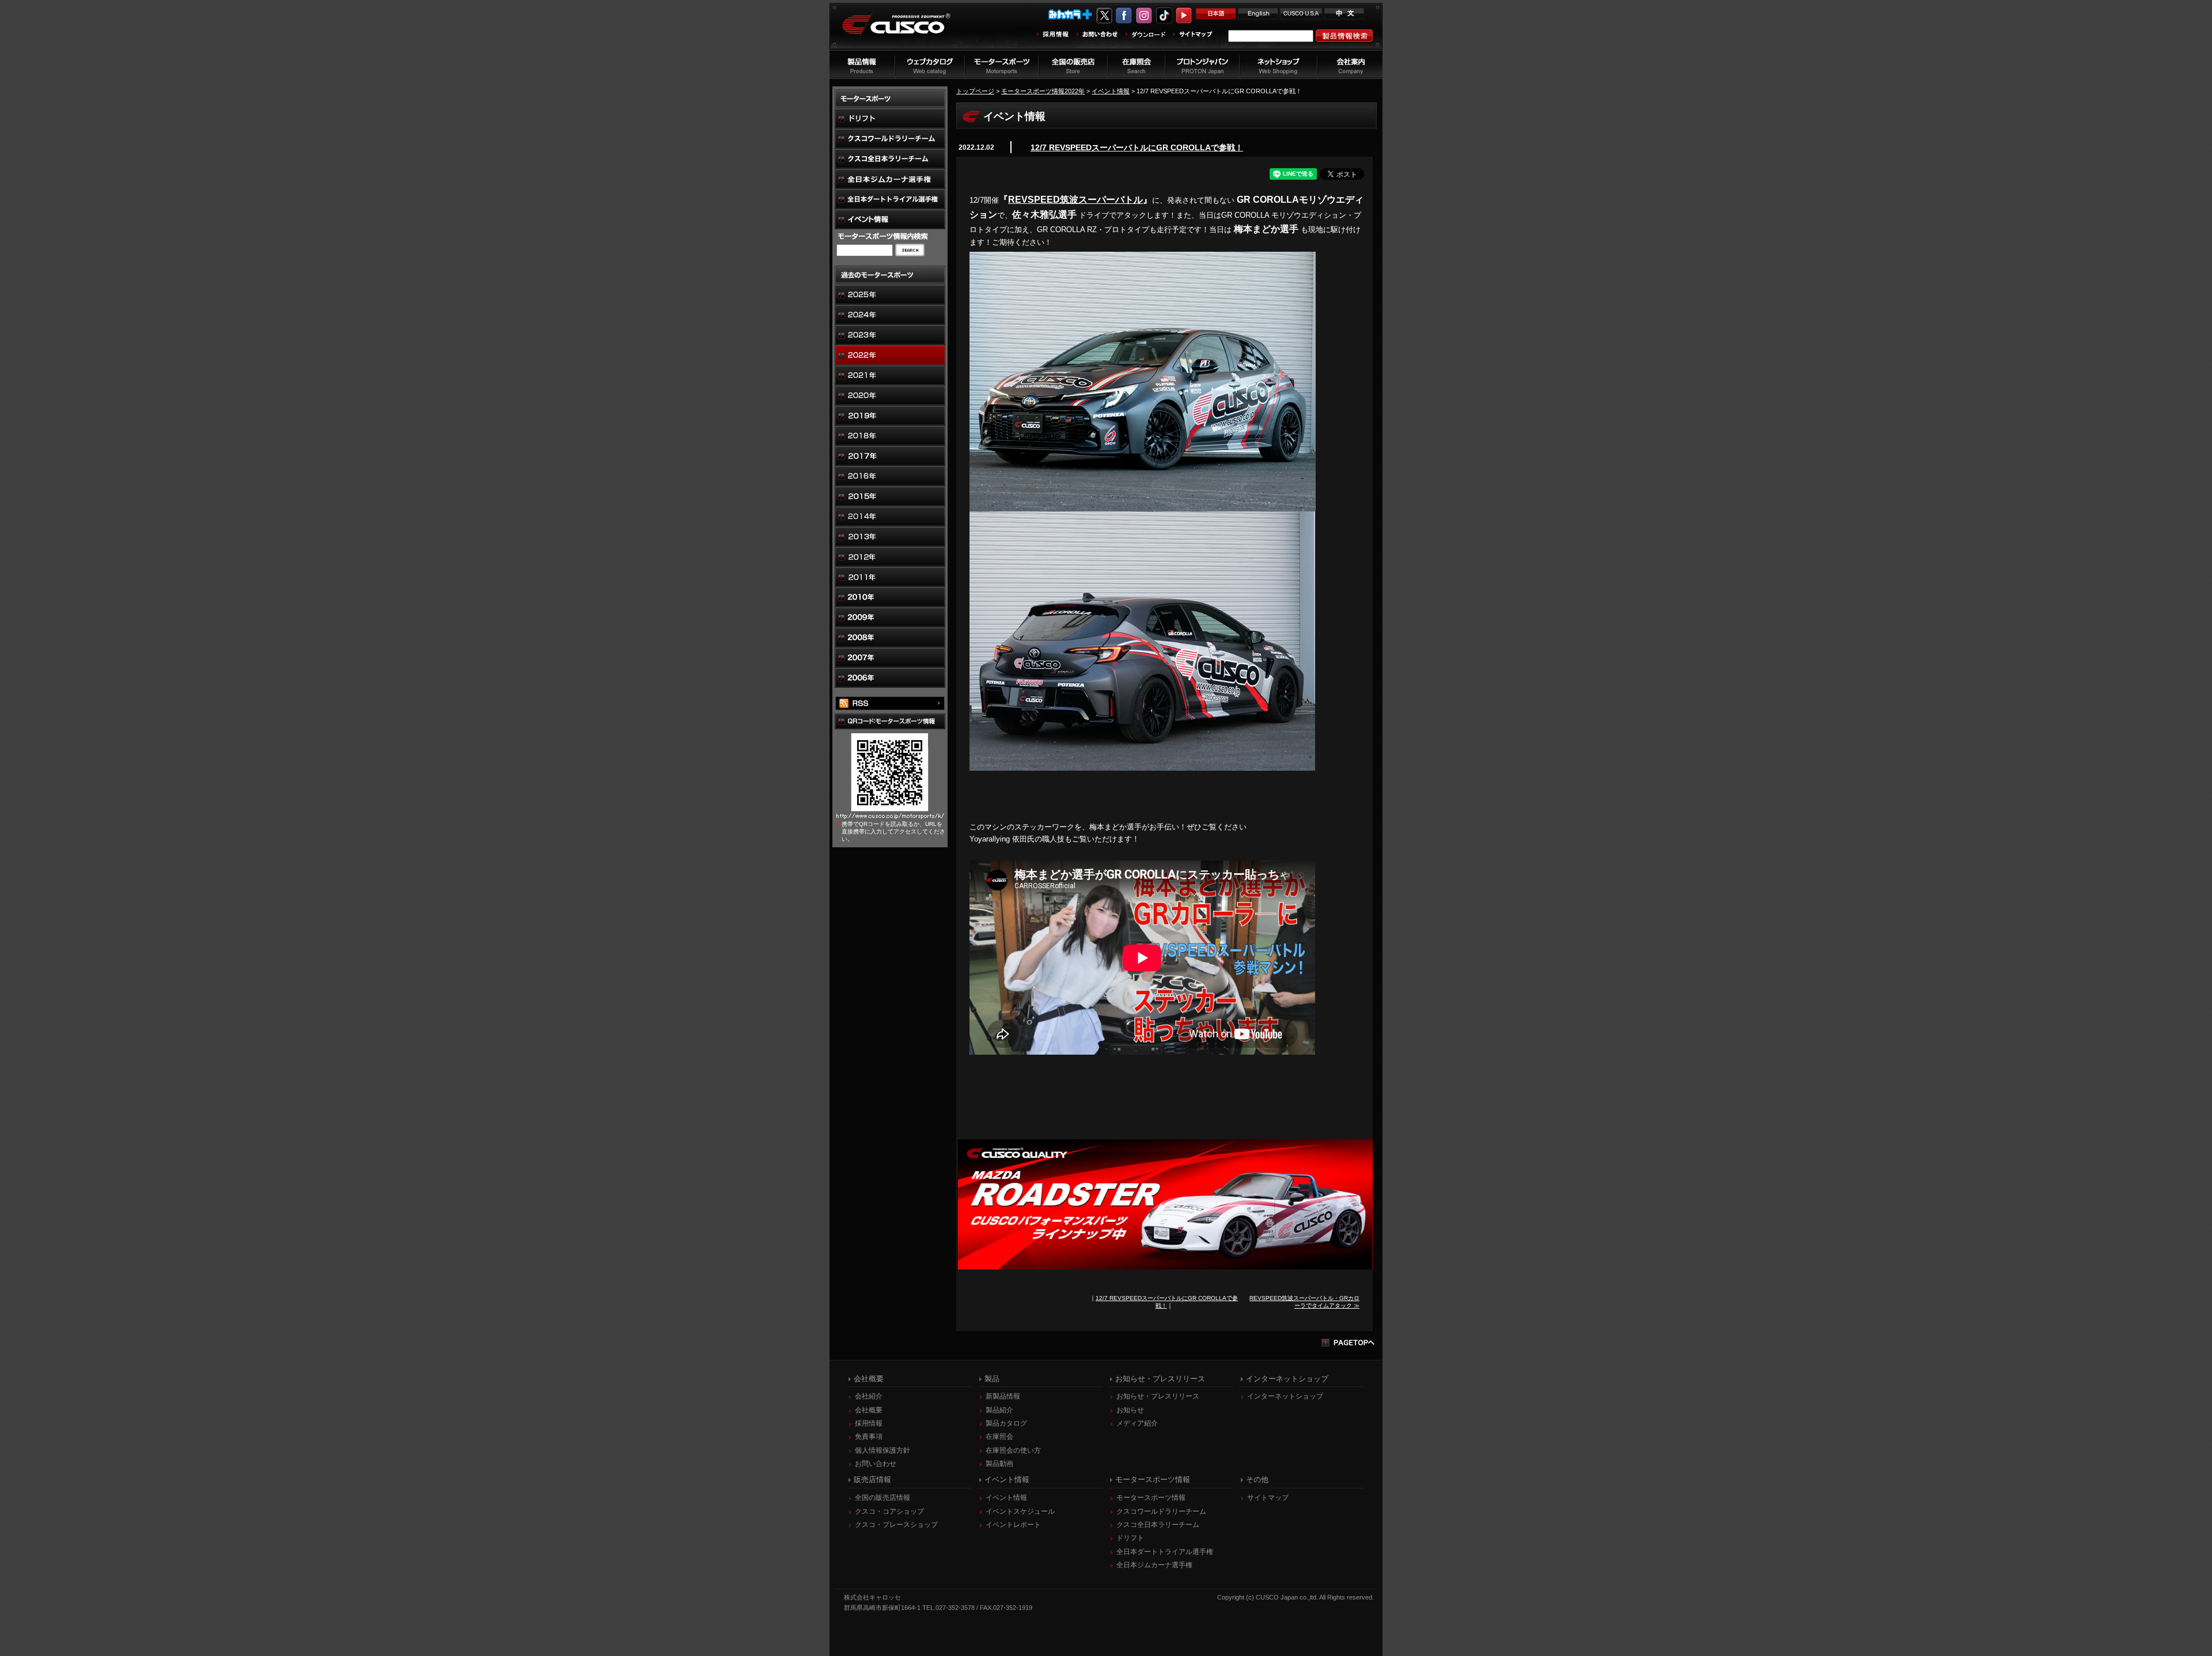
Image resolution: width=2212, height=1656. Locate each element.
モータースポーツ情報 (1151, 1498)
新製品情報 (1003, 1396)
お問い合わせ (876, 1464)
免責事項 (869, 1437)
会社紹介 (869, 1396)
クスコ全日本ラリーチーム (1158, 1525)
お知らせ (1130, 1410)
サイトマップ (1268, 1498)
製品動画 (999, 1464)
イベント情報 (1111, 91)
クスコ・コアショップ (889, 1511)
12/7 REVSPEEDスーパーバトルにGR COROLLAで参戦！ (1137, 147)
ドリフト (1130, 1538)
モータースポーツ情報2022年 (1043, 91)
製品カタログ (1006, 1423)
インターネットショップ (1285, 1396)
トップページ (975, 91)
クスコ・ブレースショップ (896, 1525)
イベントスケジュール (1020, 1511)
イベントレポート (1013, 1525)
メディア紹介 (1137, 1423)
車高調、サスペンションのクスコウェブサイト (905, 31)
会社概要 (869, 1410)
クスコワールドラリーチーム (1161, 1511)
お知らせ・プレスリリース (1158, 1396)
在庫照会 (999, 1437)
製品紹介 (999, 1410)
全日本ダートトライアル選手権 (1165, 1552)
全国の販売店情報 (882, 1498)
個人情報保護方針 (882, 1450)
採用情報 (869, 1423)
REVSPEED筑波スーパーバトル (1075, 200)
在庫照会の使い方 (1013, 1450)
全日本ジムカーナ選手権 (1154, 1565)
